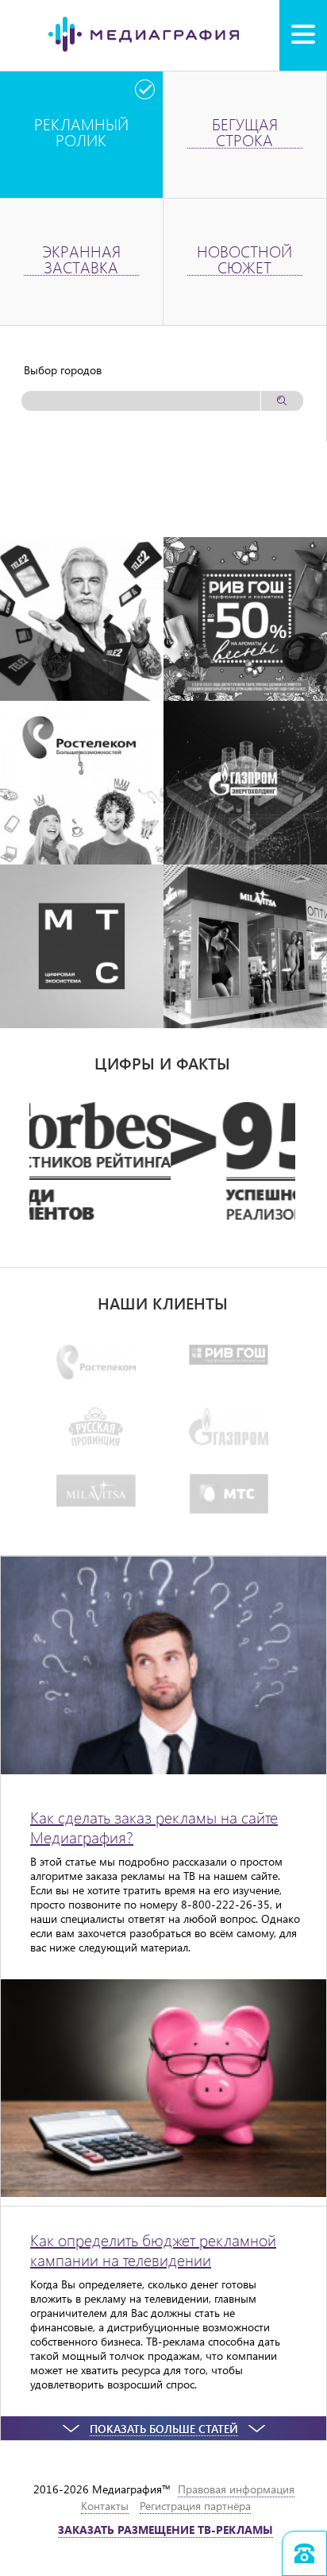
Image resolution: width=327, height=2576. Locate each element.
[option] (162, 1161)
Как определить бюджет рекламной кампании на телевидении (153, 2249)
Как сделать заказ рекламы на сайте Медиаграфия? (154, 1827)
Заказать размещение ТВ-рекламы (165, 2530)
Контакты (105, 2506)
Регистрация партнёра (195, 2506)
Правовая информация (236, 2489)
